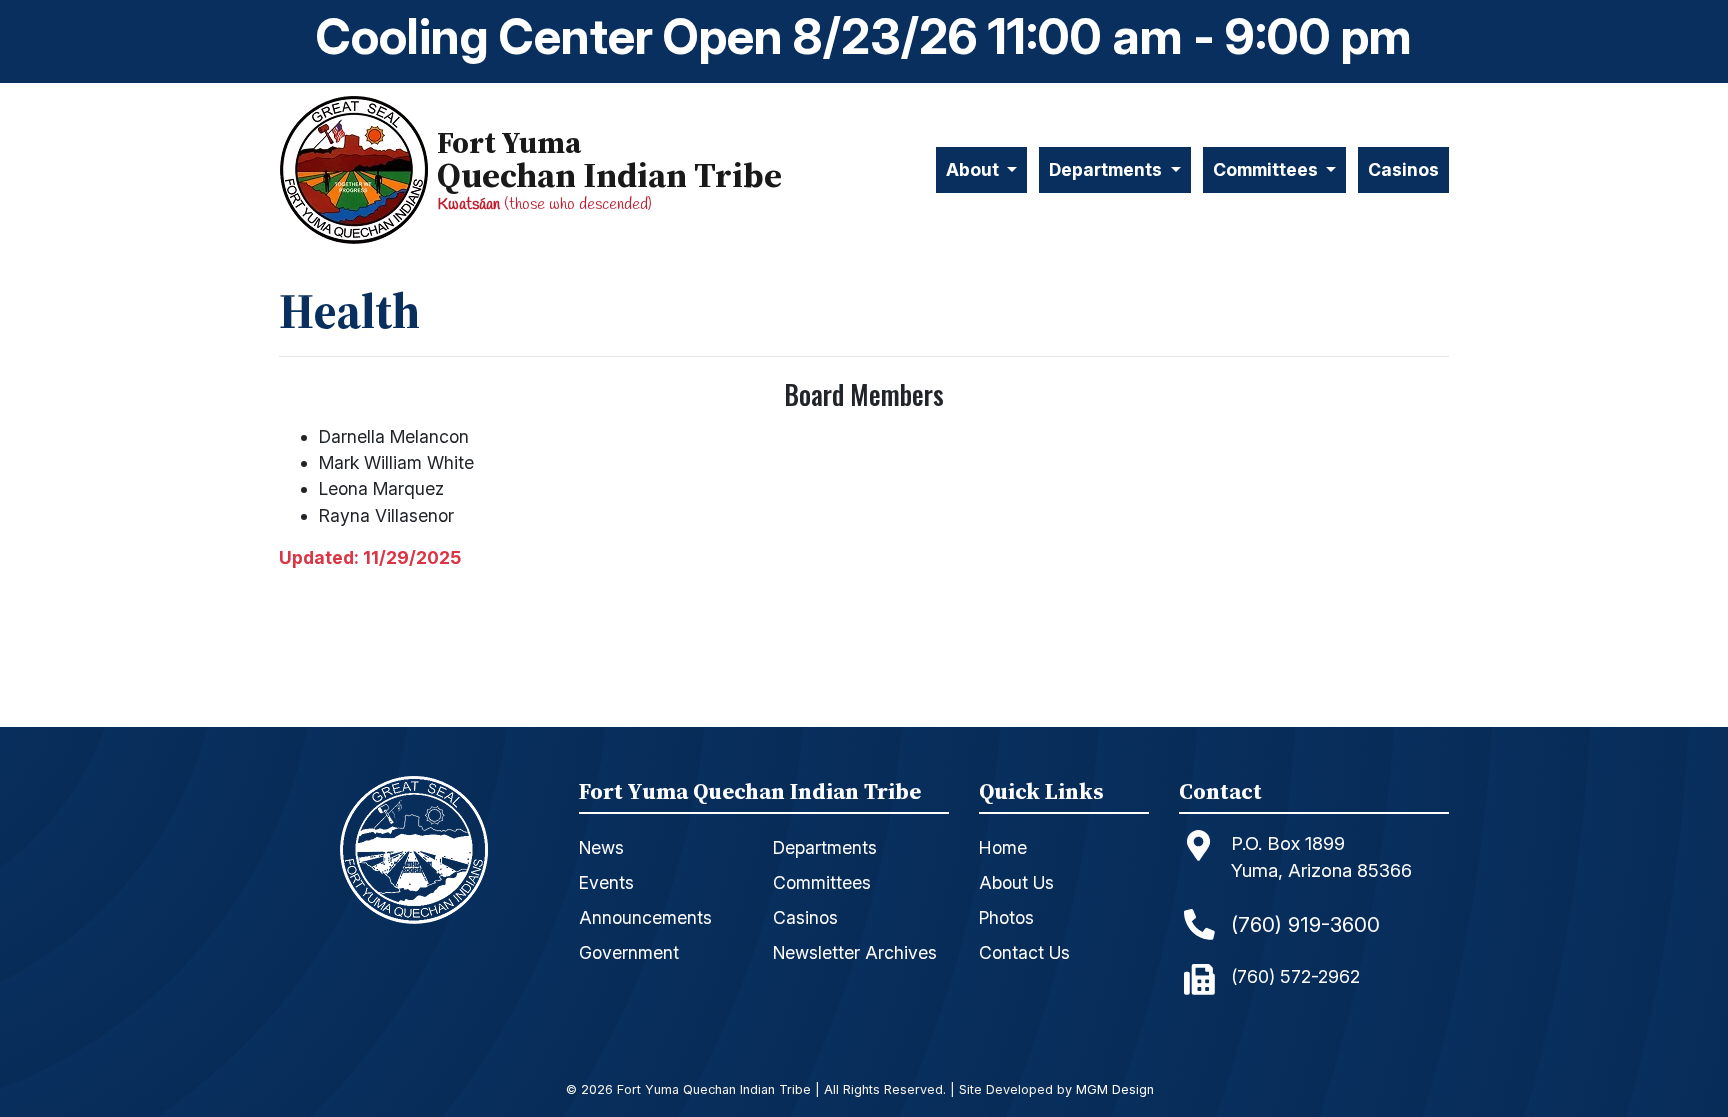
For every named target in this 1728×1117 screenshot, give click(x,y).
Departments (825, 847)
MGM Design (1115, 1090)
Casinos (1403, 169)
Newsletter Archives (855, 952)
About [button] (974, 169)
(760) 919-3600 (1305, 924)
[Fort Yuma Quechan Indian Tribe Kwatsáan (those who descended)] (358, 170)
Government (629, 952)
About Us (1016, 882)
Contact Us (1024, 952)
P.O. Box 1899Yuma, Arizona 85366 (1321, 857)
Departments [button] (1107, 169)
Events (606, 882)
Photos (1006, 917)
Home (1003, 847)
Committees (822, 882)
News (601, 847)
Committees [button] (1267, 169)
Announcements (645, 917)
